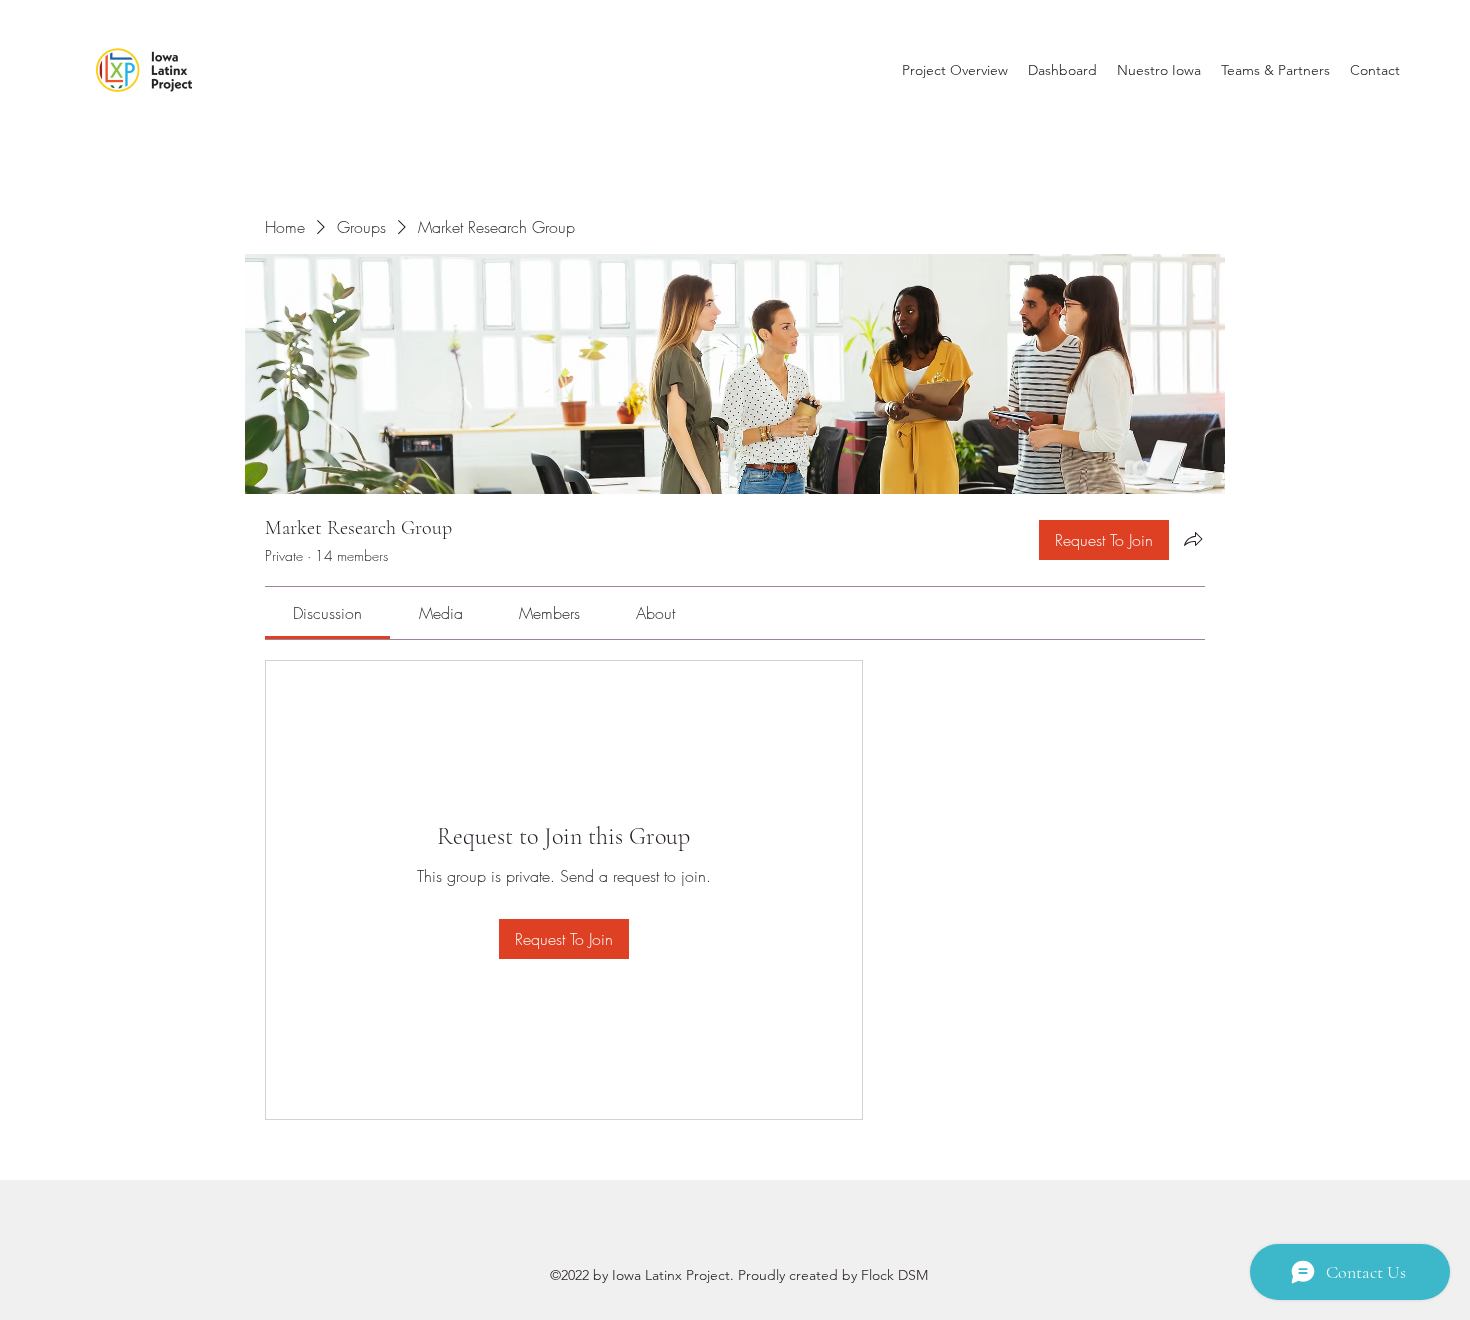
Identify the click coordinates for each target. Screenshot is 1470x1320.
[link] (327, 613)
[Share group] (1193, 539)
